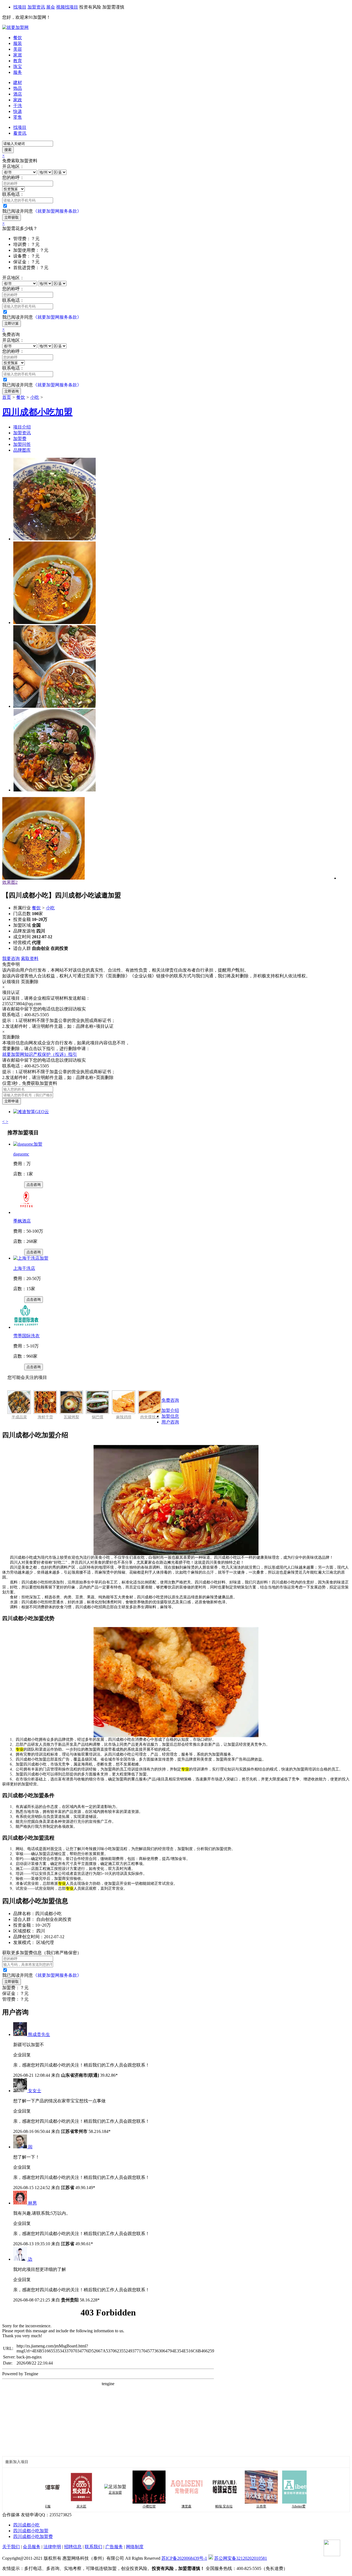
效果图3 (10, 882)
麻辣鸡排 (124, 1417)
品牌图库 (22, 450)
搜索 (8, 150)
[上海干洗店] (31, 1258)
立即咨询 (12, 391)
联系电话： (13, 194)
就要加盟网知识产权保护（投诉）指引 (40, 1054)
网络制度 (135, 2547)
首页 (7, 397)
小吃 (35, 397)
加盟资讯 (36, 7)
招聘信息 (73, 2547)
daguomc (21, 1154)
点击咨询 (34, 1185)
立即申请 (12, 1101)
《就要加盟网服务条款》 (57, 211)
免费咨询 (170, 1400)
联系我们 (94, 2547)
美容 (18, 49)
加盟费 (20, 439)
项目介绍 (22, 427)
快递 (18, 111)
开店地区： (13, 166)
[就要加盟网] (15, 27)
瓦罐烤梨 (71, 1417)
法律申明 (52, 2547)
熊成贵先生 (39, 2034)
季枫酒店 (22, 1221)
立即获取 (12, 217)
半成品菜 (19, 1417)
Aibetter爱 (269, 2506)
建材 (18, 82)
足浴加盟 (86, 2493)
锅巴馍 (98, 1417)
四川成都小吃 (26, 2525)
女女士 (35, 2091)
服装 (18, 43)
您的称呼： (13, 177)
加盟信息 (170, 1416)
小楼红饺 (120, 2506)
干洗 (18, 106)
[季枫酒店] (26, 1212)
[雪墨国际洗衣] (26, 1327)
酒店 (18, 94)
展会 (51, 7)
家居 (18, 55)
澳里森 (157, 2506)
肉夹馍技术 (150, 1417)
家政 (18, 100)
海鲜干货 (45, 1417)
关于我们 (11, 2547)
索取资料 (30, 958)
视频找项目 (67, 7)
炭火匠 (52, 2506)
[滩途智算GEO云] (31, 1112)
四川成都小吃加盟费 (33, 2536)
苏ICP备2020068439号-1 (184, 2558)
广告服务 (114, 2547)
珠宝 (18, 67)
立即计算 (12, 323)
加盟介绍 (170, 1410)
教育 (18, 61)
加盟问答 (22, 444)
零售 (18, 117)
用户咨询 (170, 1422)
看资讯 (20, 133)
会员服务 (32, 2547)
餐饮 (18, 38)
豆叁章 (232, 2506)
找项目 (20, 7)
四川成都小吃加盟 (31, 2531)
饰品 (18, 88)
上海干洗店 (24, 1268)
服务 (18, 72)
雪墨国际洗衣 (26, 1336)
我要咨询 (11, 958)
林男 (32, 2203)
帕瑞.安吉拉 (195, 2506)
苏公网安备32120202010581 (241, 2558)
